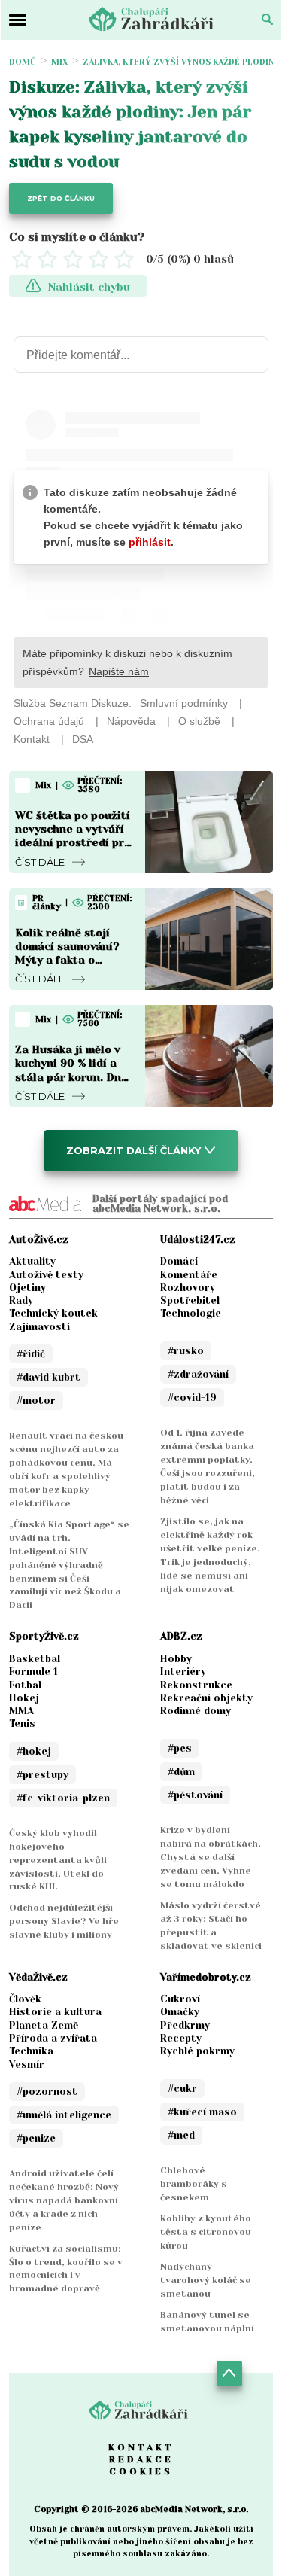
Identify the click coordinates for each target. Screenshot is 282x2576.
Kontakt (141, 2447)
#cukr (182, 2089)
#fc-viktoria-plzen (63, 1798)
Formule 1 (33, 1672)
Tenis (22, 1723)
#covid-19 (192, 1398)
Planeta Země (44, 2025)
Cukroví (180, 1999)
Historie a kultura (55, 2012)
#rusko (186, 1351)
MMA (21, 1711)
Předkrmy (185, 2025)
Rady (21, 1300)
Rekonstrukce (196, 1685)
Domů (23, 62)
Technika (31, 2051)
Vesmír (27, 2064)
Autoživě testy (46, 1275)
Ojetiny (27, 1288)
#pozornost (47, 2092)
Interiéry (183, 1672)
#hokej (34, 1751)
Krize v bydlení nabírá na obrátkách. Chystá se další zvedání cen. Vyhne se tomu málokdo (211, 1857)
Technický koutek (53, 1313)
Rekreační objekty (206, 1698)
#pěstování (195, 1795)
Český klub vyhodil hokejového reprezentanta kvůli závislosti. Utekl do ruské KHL (58, 1860)
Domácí (179, 1261)
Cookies (141, 2471)
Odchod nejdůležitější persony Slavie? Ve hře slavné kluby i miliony (64, 1921)
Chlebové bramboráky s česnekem (194, 2184)
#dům (181, 1772)
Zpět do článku (61, 198)
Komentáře (189, 1275)
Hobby (176, 1659)
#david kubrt (49, 1377)
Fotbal (25, 1685)
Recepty (181, 2038)
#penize (36, 2138)
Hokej (24, 1698)
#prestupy (42, 1775)
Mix (59, 62)
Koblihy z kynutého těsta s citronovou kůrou (206, 2232)
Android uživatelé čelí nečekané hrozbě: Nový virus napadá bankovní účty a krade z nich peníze (64, 2200)
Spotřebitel (190, 1300)
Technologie (191, 1313)
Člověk (25, 1999)
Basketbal (35, 1659)
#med (181, 2135)
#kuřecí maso (202, 2112)
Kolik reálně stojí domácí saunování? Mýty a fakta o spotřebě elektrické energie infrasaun (70, 960)
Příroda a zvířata (53, 2038)
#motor (36, 1401)
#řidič (31, 1354)
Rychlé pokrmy (197, 2051)
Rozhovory (188, 1288)
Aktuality (32, 1261)
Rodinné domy (196, 1711)
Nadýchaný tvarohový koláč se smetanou (206, 2280)
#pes (180, 1748)
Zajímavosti (39, 1327)
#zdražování (198, 1374)
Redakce (141, 2459)
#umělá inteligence (64, 2115)
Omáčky (180, 2012)
